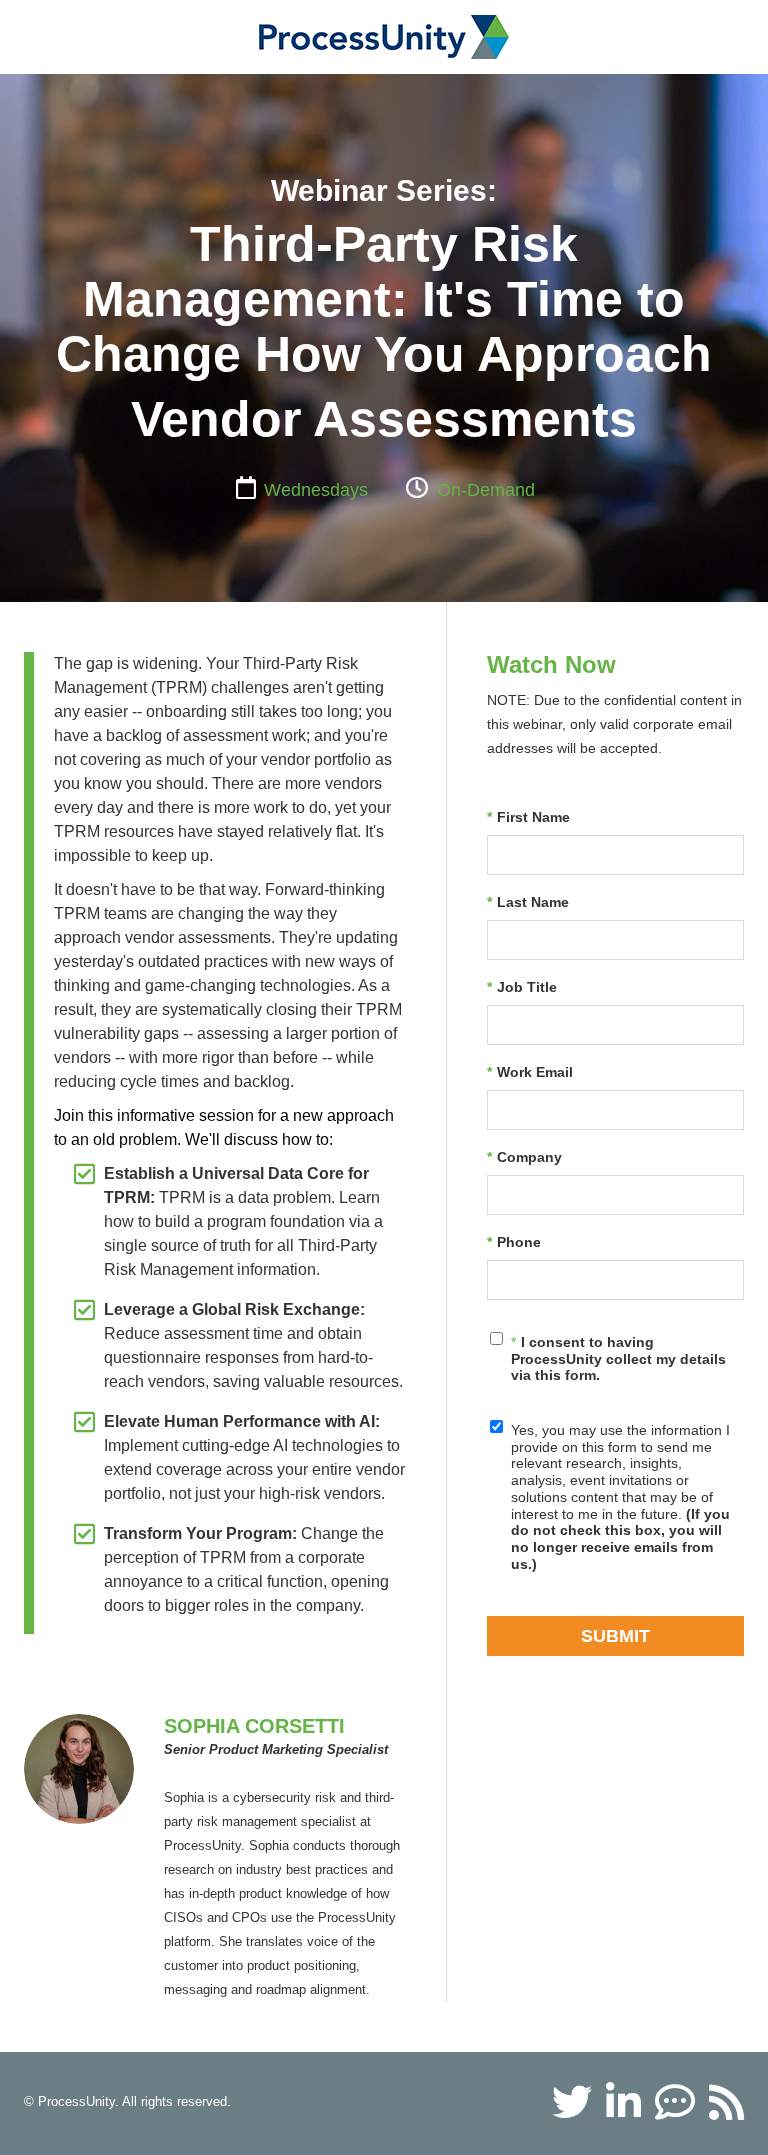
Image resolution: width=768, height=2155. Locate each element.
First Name (528, 817)
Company (524, 1157)
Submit (615, 1636)
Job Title (522, 987)
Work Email (530, 1072)
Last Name (528, 902)
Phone (514, 1242)
